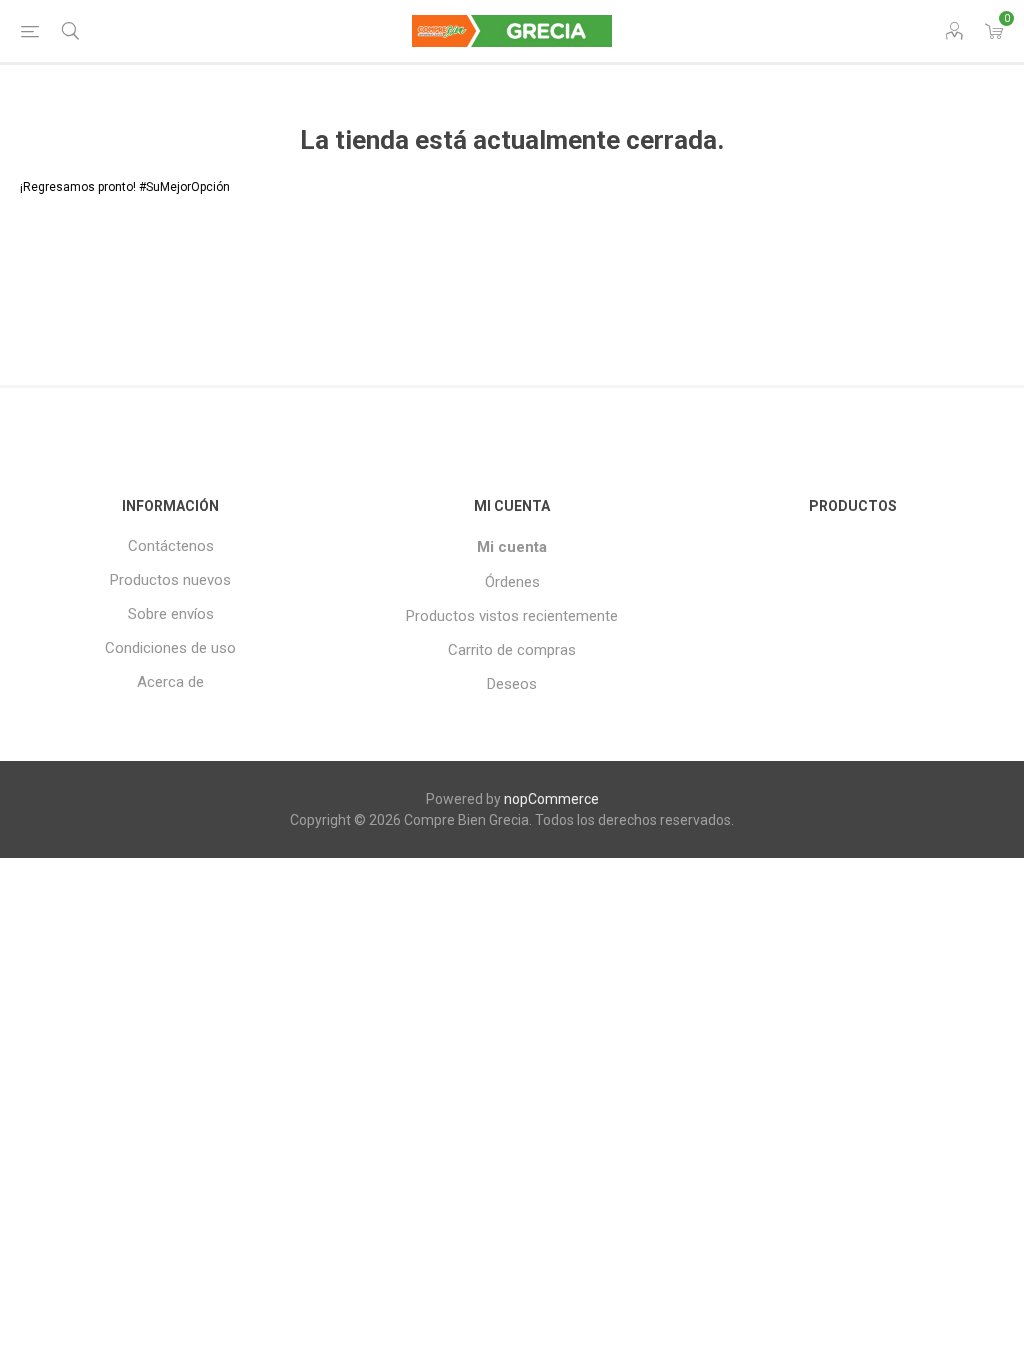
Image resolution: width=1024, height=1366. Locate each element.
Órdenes (512, 582)
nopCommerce (551, 799)
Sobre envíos (171, 614)
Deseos (512, 684)
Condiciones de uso (170, 648)
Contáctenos (171, 546)
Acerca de (170, 682)
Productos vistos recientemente (512, 616)
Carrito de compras (512, 650)
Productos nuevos (170, 580)
